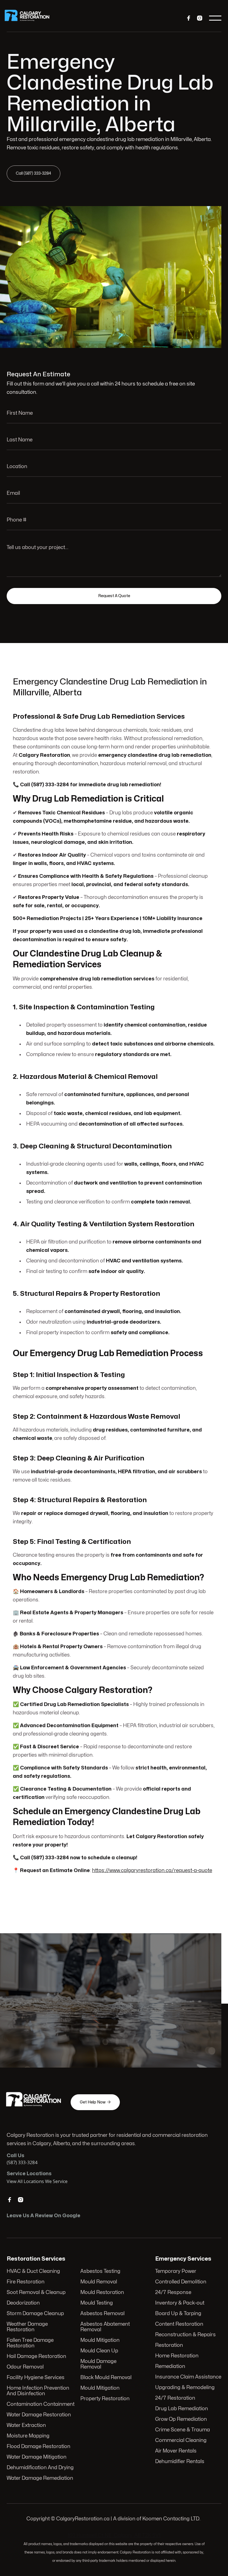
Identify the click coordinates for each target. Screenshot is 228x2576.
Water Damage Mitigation (37, 2457)
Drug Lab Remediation (182, 2409)
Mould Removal (99, 2282)
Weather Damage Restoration (27, 2327)
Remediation (170, 2366)
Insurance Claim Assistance (188, 2377)
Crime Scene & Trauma (183, 2430)
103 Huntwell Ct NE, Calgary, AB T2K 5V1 (114, 2536)
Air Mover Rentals (176, 2451)
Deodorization (23, 2303)
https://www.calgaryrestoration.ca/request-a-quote (152, 1871)
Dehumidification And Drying (40, 2468)
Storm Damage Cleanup (35, 2314)
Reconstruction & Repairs (185, 2335)
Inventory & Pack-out (180, 2303)
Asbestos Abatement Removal (105, 2327)
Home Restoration (177, 2356)
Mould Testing (97, 2303)
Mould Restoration (102, 2292)
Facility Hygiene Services (36, 2378)
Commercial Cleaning (181, 2440)
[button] (215, 18)
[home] (31, 18)
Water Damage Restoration (39, 2415)
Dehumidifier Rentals (180, 2462)
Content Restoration (179, 2324)
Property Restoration (105, 2399)
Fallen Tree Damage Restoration (30, 2343)
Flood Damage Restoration (39, 2447)
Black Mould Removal (106, 2378)
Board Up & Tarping (178, 2314)
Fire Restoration (26, 2282)
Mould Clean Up (99, 2351)
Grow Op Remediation (181, 2419)
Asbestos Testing (100, 2271)
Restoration (169, 2345)
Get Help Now (78, 2023)
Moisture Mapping (28, 2436)
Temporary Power (176, 2271)
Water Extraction (26, 2425)
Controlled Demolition (181, 2282)
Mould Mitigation (100, 2340)
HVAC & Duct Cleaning (33, 2271)
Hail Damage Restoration (36, 2356)
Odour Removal (25, 2367)
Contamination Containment (41, 2404)
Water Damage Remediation (40, 2478)
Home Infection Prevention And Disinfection (38, 2391)
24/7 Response (173, 2292)
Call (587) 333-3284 (34, 173)
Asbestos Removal (102, 2314)
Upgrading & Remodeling (185, 2388)
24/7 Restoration (175, 2398)
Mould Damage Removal (98, 2364)
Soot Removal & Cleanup (36, 2292)
